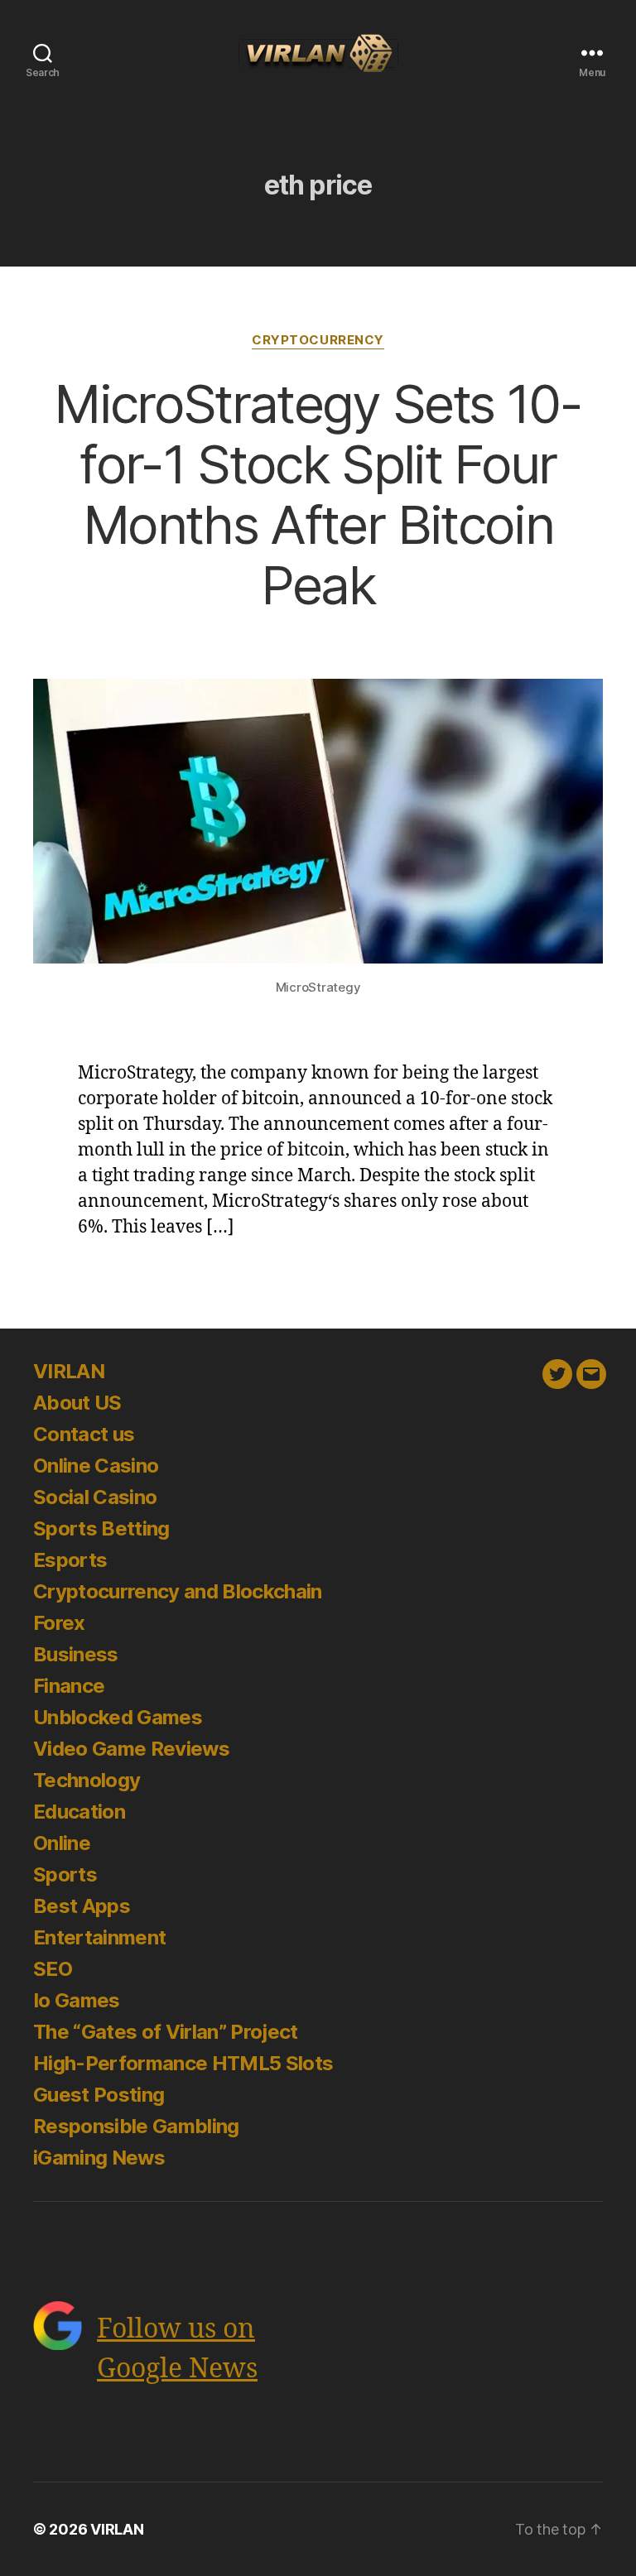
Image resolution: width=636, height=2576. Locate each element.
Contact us (84, 1434)
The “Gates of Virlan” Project (166, 2032)
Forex (59, 1623)
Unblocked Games (118, 1717)
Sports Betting (101, 1528)
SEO (53, 1969)
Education (79, 1812)
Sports (65, 1874)
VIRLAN (69, 1371)
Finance (69, 1686)
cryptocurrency (318, 340)
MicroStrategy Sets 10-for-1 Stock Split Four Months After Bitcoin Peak (318, 494)
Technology (87, 1780)
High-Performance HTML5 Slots (183, 2063)
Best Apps (82, 1906)
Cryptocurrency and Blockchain (178, 1591)
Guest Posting (99, 2095)
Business (76, 1654)
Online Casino (96, 1466)
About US (77, 1403)
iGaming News (99, 2158)
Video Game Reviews (131, 1749)
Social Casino (95, 1497)
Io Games (77, 2000)
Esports (70, 1560)
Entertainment (99, 1937)
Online (62, 1843)
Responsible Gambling (136, 2126)
